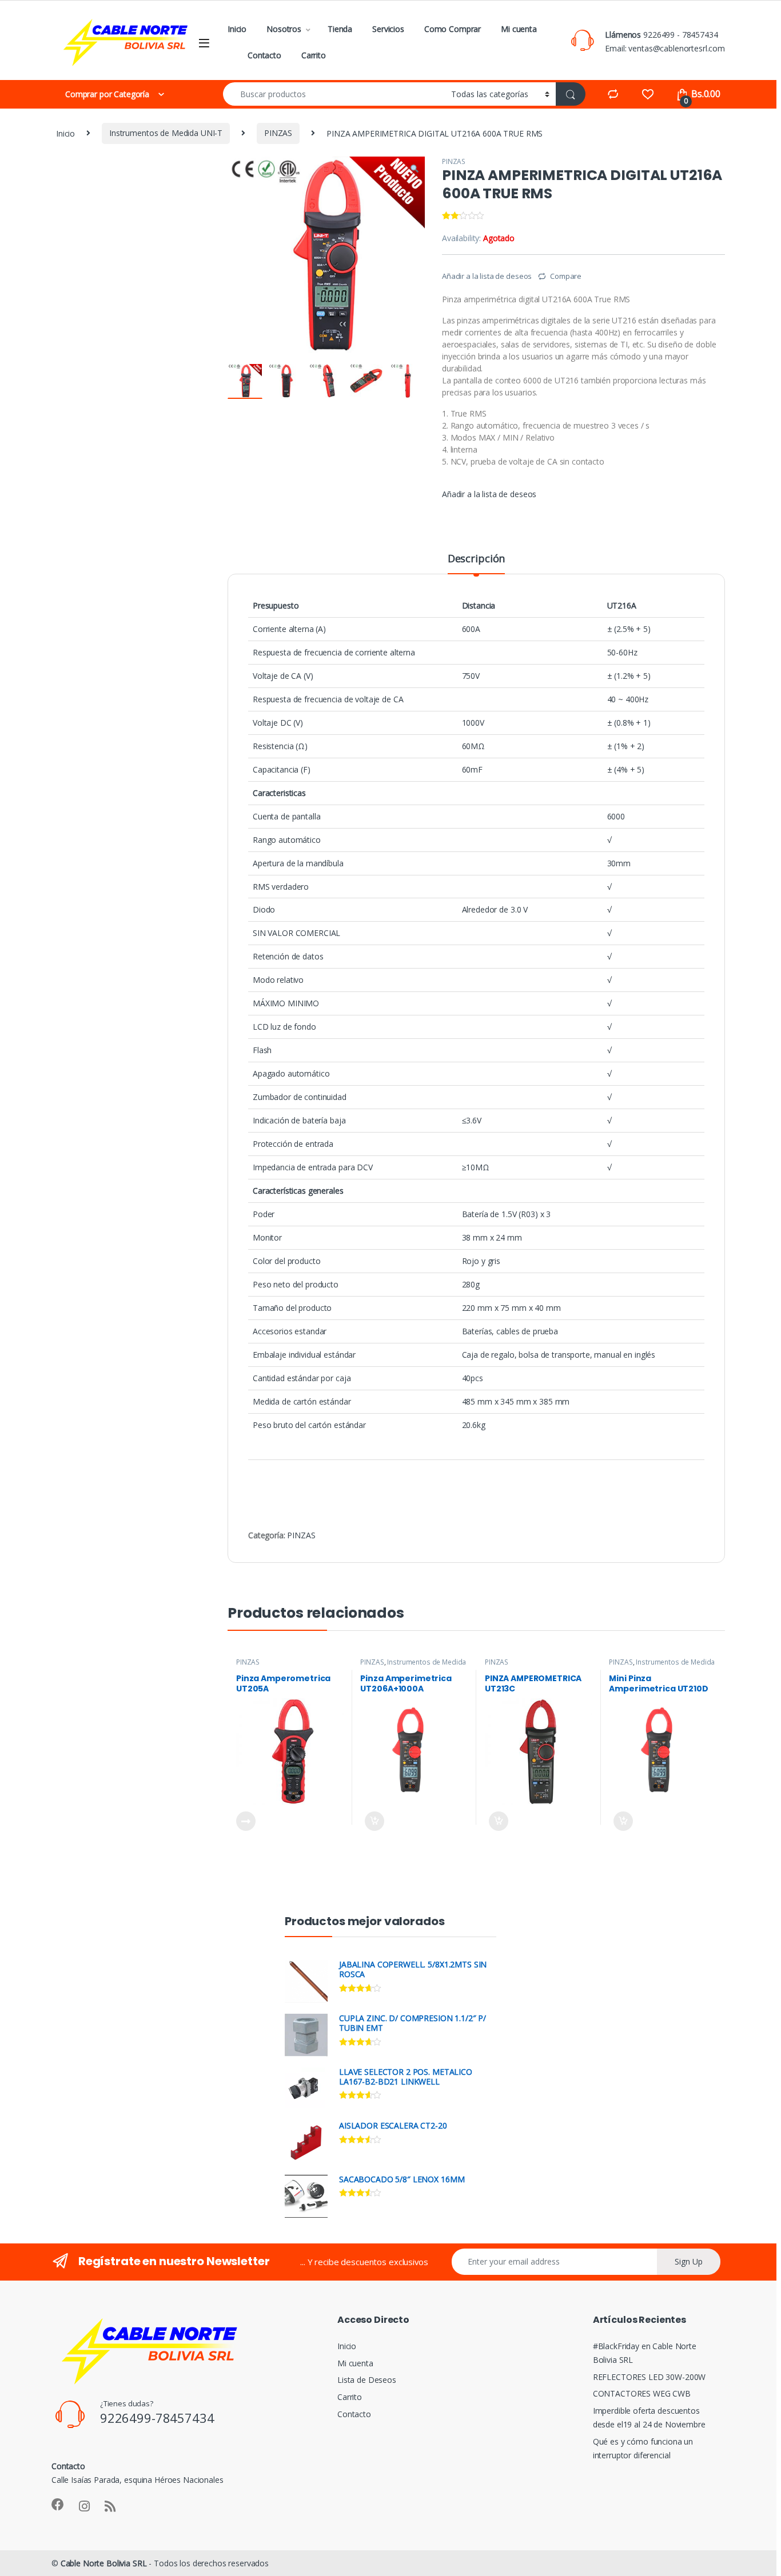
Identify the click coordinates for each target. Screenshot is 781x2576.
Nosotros (284, 29)
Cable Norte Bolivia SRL (104, 2563)
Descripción (476, 559)
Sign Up (689, 2261)
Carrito (314, 55)
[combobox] (334, 94)
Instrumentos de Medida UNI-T (166, 133)
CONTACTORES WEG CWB (642, 2393)
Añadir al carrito (372, 1821)
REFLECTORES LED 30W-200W (649, 2377)
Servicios (388, 29)
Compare (566, 276)
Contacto (264, 55)
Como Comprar (453, 29)
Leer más (246, 1821)
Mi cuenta (519, 29)
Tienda (340, 29)
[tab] (476, 563)
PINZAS (278, 133)
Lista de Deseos (367, 2380)
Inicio (237, 29)
